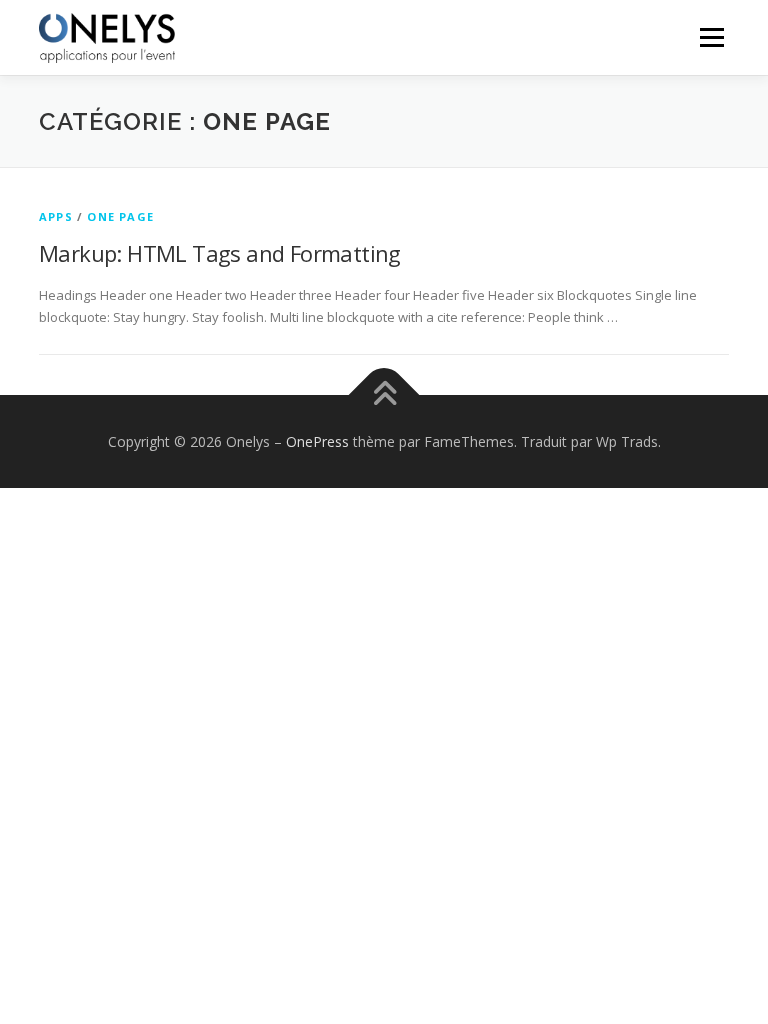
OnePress (317, 441)
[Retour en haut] (384, 394)
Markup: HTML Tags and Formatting (220, 253)
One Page (120, 216)
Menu (711, 37)
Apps (56, 216)
